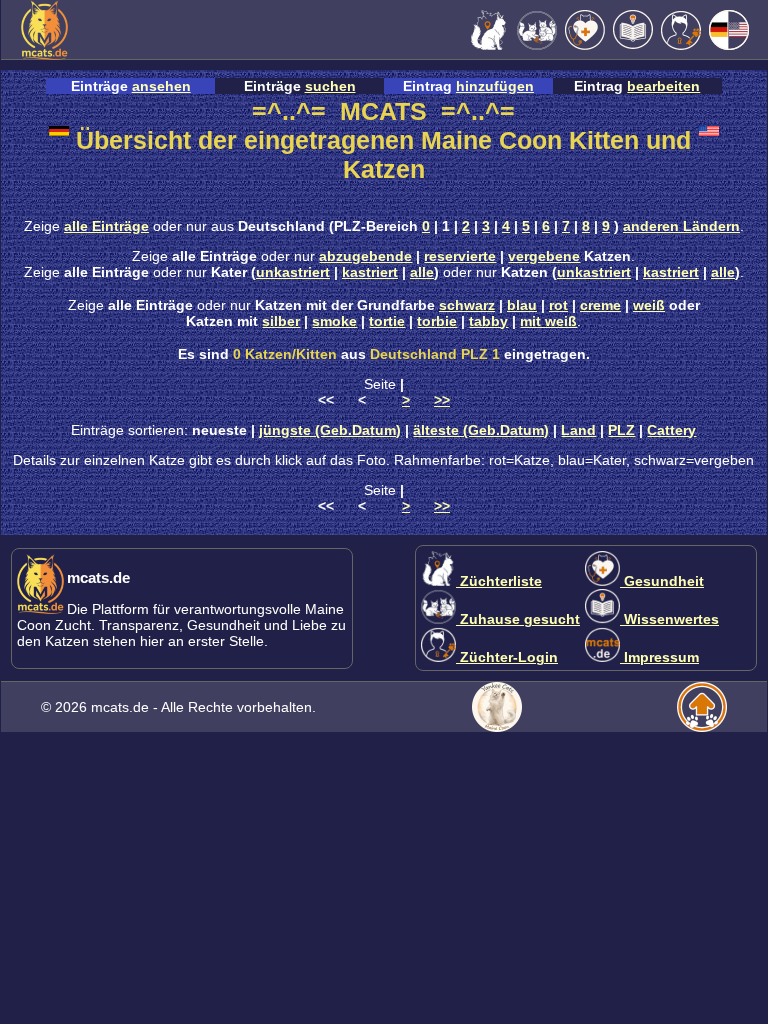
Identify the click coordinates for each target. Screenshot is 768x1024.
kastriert (370, 272)
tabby (488, 321)
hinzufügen (495, 86)
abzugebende (365, 256)
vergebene (544, 256)
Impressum (659, 657)
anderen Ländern (681, 226)
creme (600, 305)
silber (281, 321)
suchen (330, 86)
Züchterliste (499, 581)
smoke (334, 321)
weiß (649, 305)
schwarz (467, 305)
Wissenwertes (669, 619)
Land (578, 430)
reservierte (460, 256)
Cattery (671, 430)
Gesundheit (662, 581)
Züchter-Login (507, 657)
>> (442, 400)
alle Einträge (106, 226)
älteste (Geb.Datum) (481, 430)
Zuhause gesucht (518, 619)
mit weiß (548, 321)
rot (558, 305)
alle (422, 272)
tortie (387, 321)
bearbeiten (663, 86)
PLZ (621, 430)
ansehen (161, 86)
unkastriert (293, 272)
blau (522, 305)
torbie (437, 321)
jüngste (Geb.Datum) (330, 430)
